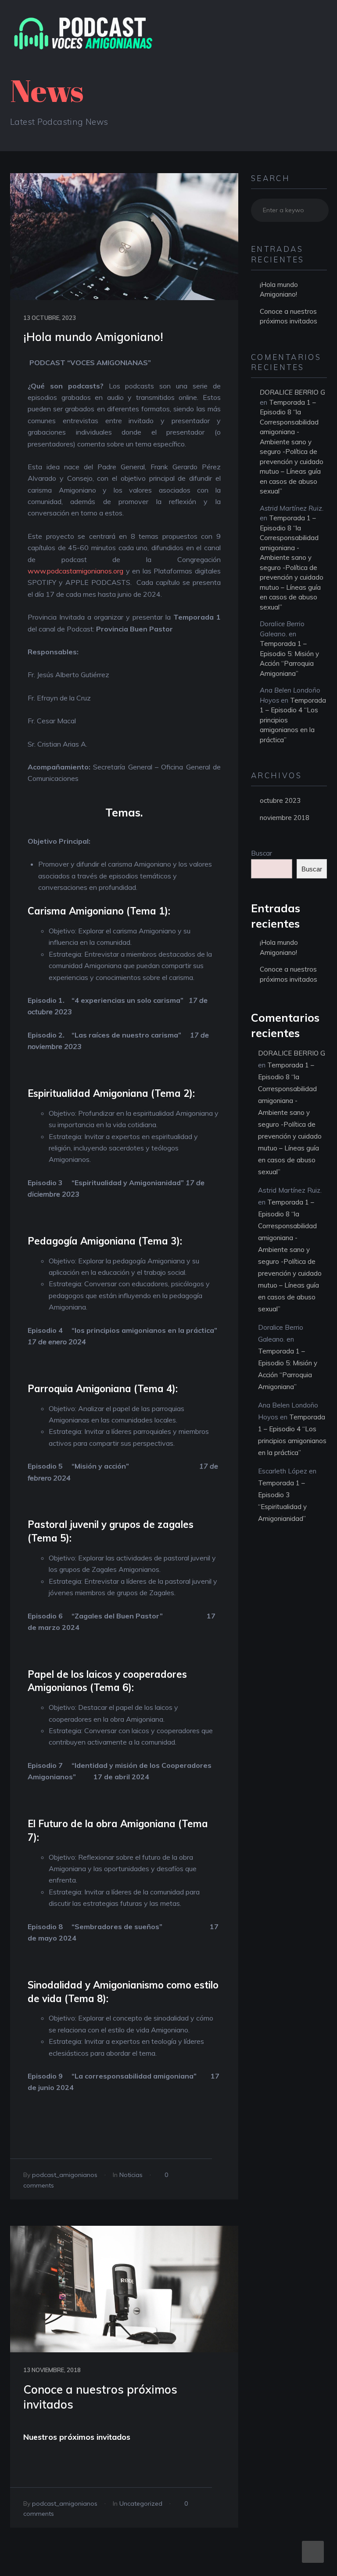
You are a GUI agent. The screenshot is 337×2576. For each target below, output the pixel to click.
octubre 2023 (280, 800)
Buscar (262, 853)
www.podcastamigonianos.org (75, 571)
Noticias (131, 2175)
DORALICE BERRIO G (292, 392)
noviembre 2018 (285, 818)
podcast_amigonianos (65, 2175)
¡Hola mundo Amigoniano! (93, 337)
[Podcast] (84, 33)
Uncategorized (141, 2503)
